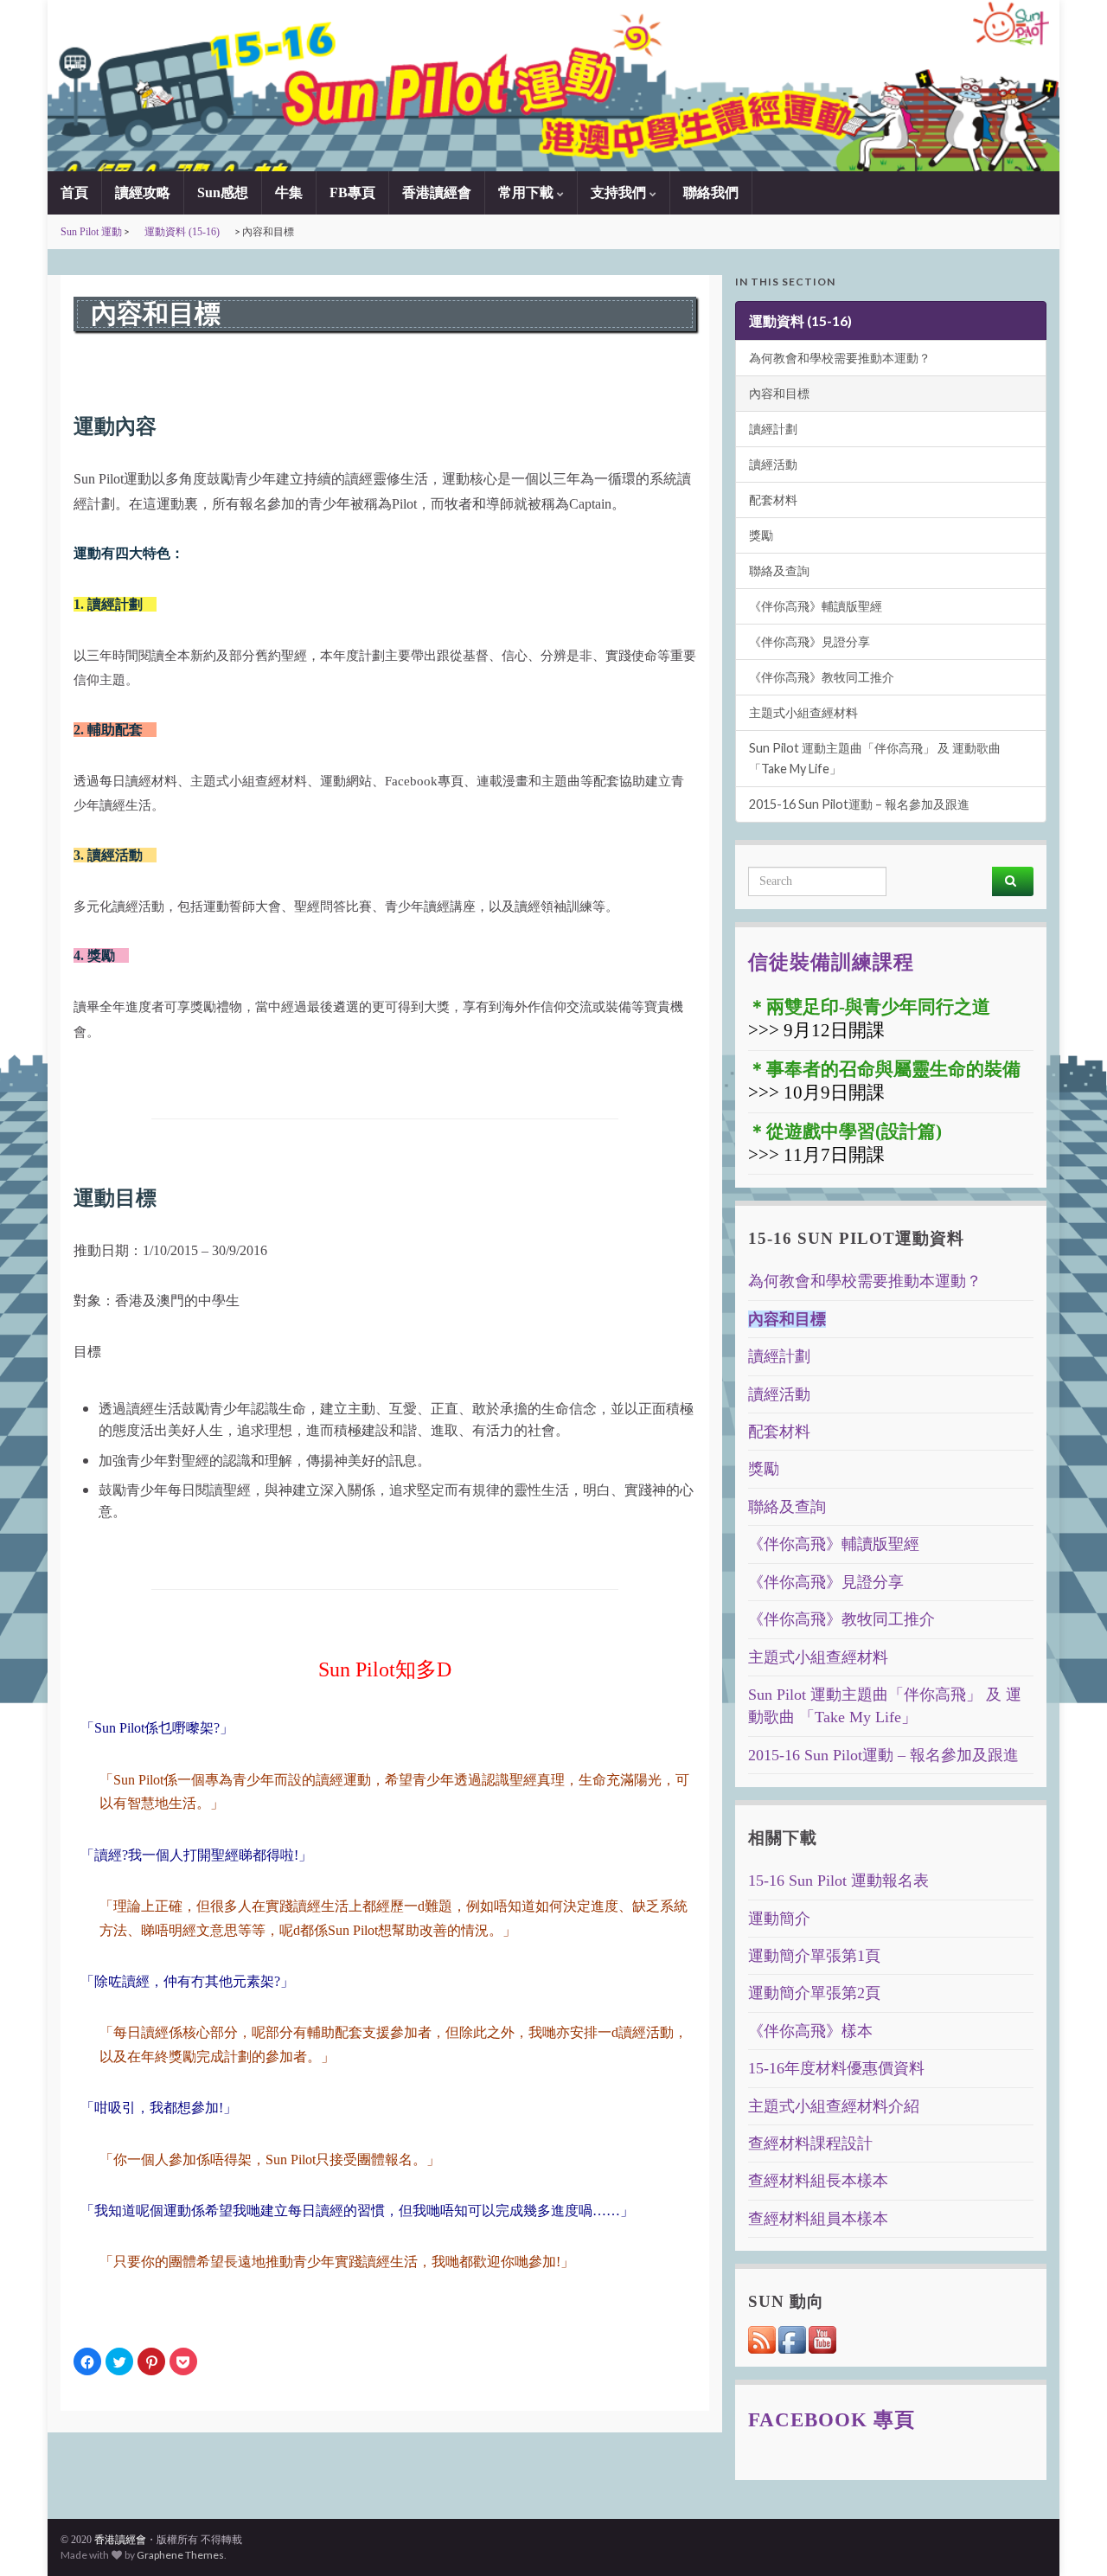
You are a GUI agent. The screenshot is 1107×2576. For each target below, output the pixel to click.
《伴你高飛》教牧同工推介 (822, 677)
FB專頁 (352, 192)
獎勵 (761, 535)
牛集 (289, 192)
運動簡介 (779, 1919)
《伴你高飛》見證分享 (809, 641)
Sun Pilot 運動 (91, 232)
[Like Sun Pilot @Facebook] (793, 2338)
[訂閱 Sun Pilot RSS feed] (763, 2338)
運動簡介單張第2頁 (814, 1993)
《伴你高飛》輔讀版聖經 (816, 606)
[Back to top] (1068, 2537)
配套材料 (773, 500)
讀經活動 (773, 464)
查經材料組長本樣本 (818, 2181)
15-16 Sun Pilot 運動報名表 (838, 1881)
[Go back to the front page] (553, 86)
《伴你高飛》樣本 (810, 2031)
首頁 (74, 192)
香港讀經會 (437, 192)
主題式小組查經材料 (803, 712)
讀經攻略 (143, 192)
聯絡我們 (711, 192)
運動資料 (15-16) (182, 232)
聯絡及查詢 (779, 570)
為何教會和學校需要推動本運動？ (840, 358)
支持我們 (620, 192)
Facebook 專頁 (832, 2419)
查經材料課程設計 (810, 2143)
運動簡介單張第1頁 (814, 1956)
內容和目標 (779, 393)
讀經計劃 (773, 429)
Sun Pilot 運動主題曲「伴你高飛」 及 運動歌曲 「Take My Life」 (875, 758)
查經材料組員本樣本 (818, 2219)
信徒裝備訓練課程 (831, 962)
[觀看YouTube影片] (822, 2338)
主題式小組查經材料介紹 (834, 2106)
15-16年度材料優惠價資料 (836, 2068)
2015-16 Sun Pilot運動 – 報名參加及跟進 (859, 804)
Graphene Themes (180, 2555)
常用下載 (528, 192)
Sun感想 (223, 192)
